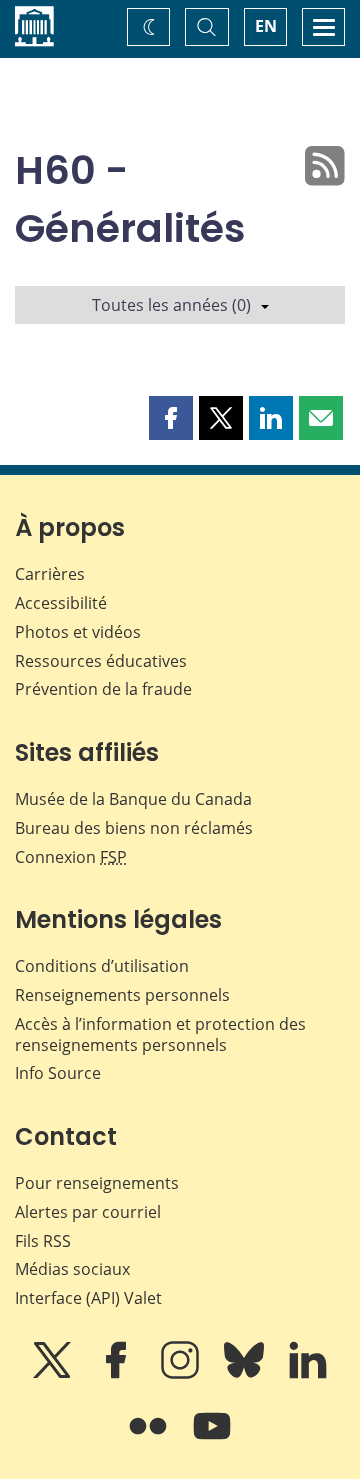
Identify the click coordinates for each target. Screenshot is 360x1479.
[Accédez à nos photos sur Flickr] (150, 1440)
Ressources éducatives (101, 661)
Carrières (50, 574)
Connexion (71, 857)
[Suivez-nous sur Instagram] (182, 1374)
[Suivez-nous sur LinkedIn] (308, 1374)
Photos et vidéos (78, 632)
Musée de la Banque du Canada (133, 799)
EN (266, 26)
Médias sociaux (72, 1269)
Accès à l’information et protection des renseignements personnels (160, 1034)
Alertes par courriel (88, 1212)
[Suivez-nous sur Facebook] (118, 1374)
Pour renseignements (97, 1183)
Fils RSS (43, 1241)
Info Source (58, 1073)
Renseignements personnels (122, 995)
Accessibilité (61, 603)
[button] (171, 418)
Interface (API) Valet (88, 1298)
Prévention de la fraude (103, 689)
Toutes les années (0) (171, 305)
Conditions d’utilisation (102, 966)
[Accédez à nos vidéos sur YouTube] (212, 1440)
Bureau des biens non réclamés (134, 828)
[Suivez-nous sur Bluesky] (246, 1374)
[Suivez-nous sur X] (54, 1374)
